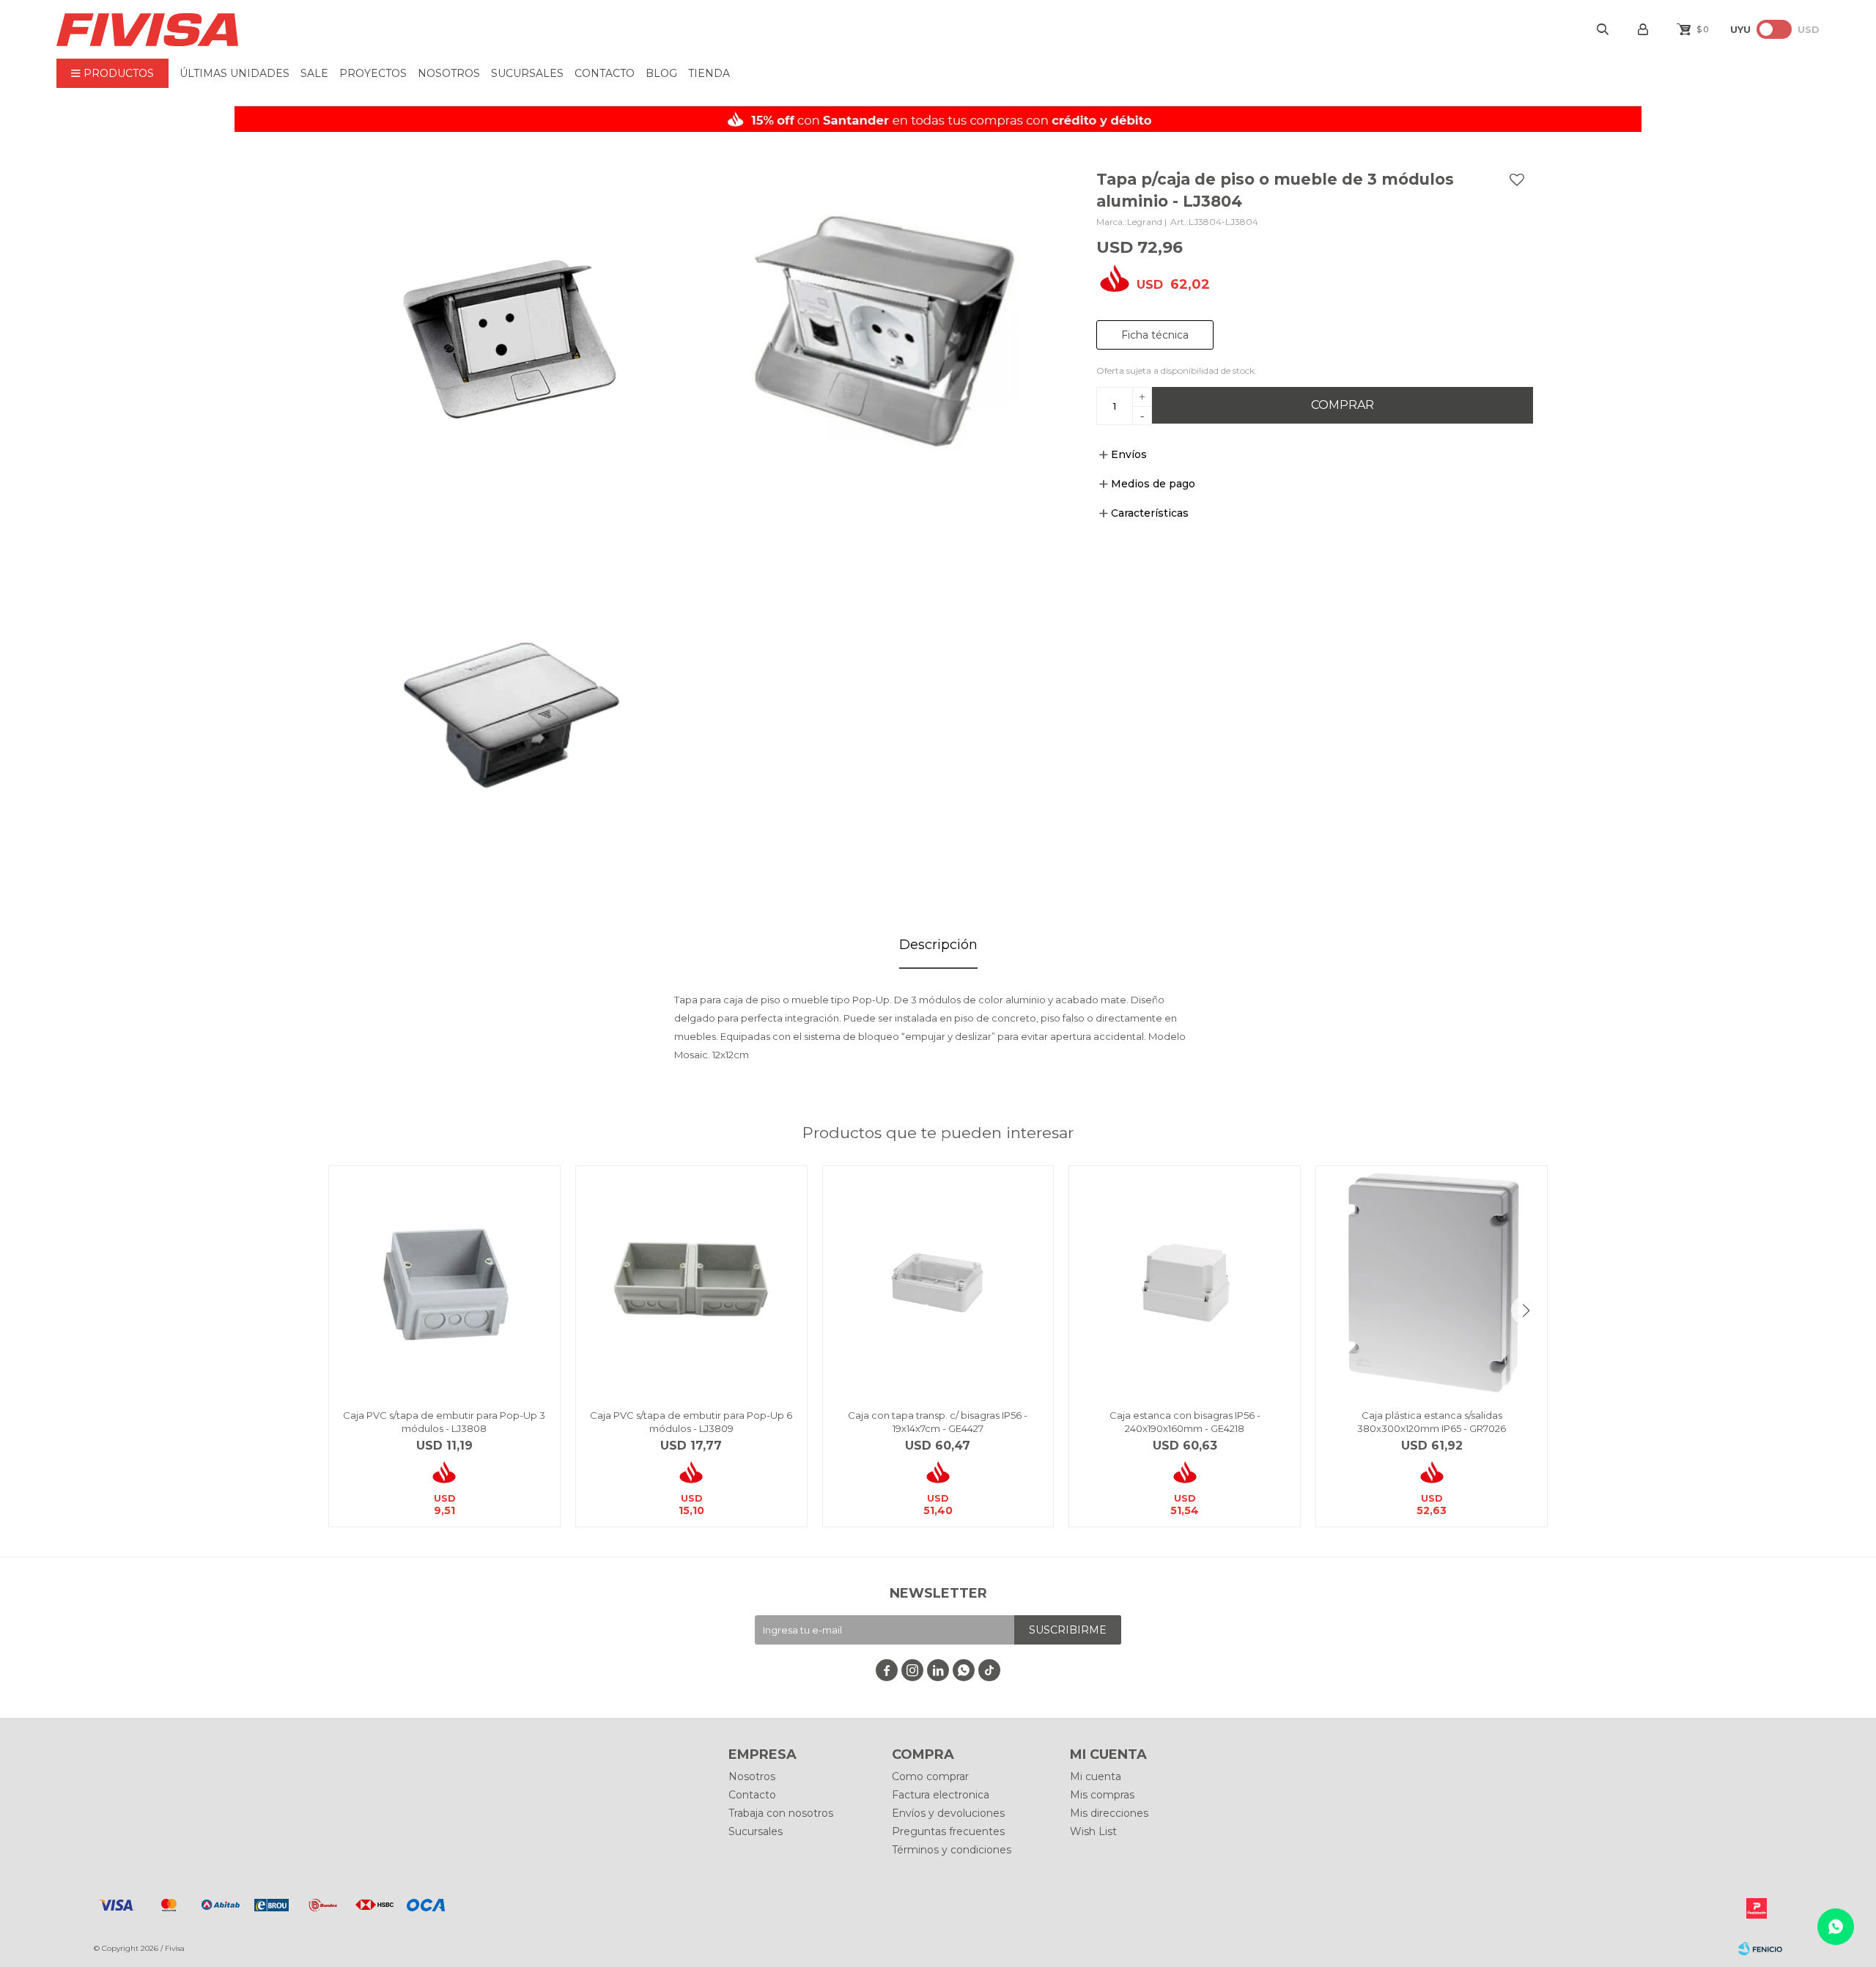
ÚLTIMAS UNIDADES (234, 73)
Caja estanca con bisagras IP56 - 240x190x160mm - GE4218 (1185, 1422)
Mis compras (1102, 1795)
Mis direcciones (1109, 1813)
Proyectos (373, 73)
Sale (314, 73)
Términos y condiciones (952, 1850)
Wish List (1093, 1831)
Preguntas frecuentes (948, 1831)
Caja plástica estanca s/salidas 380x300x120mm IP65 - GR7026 (1432, 1422)
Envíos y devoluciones (948, 1813)
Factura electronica (941, 1795)
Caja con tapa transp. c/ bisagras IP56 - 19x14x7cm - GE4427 (938, 1422)
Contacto (605, 73)
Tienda (709, 73)
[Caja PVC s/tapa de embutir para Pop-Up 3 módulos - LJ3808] (444, 1281)
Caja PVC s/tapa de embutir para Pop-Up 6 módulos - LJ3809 (691, 1422)
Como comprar (930, 1776)
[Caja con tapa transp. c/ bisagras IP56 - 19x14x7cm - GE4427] (938, 1281)
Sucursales (527, 73)
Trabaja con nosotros (781, 1813)
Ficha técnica (1155, 335)
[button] (1526, 1310)
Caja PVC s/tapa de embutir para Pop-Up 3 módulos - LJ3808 (444, 1422)
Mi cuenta (1096, 1776)
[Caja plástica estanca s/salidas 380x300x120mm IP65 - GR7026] (1432, 1281)
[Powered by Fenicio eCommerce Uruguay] (1760, 1949)
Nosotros (449, 73)
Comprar (1343, 405)
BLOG (661, 73)
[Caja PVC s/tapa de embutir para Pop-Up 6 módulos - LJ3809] (691, 1281)
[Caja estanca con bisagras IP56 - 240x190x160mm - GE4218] (1185, 1281)
